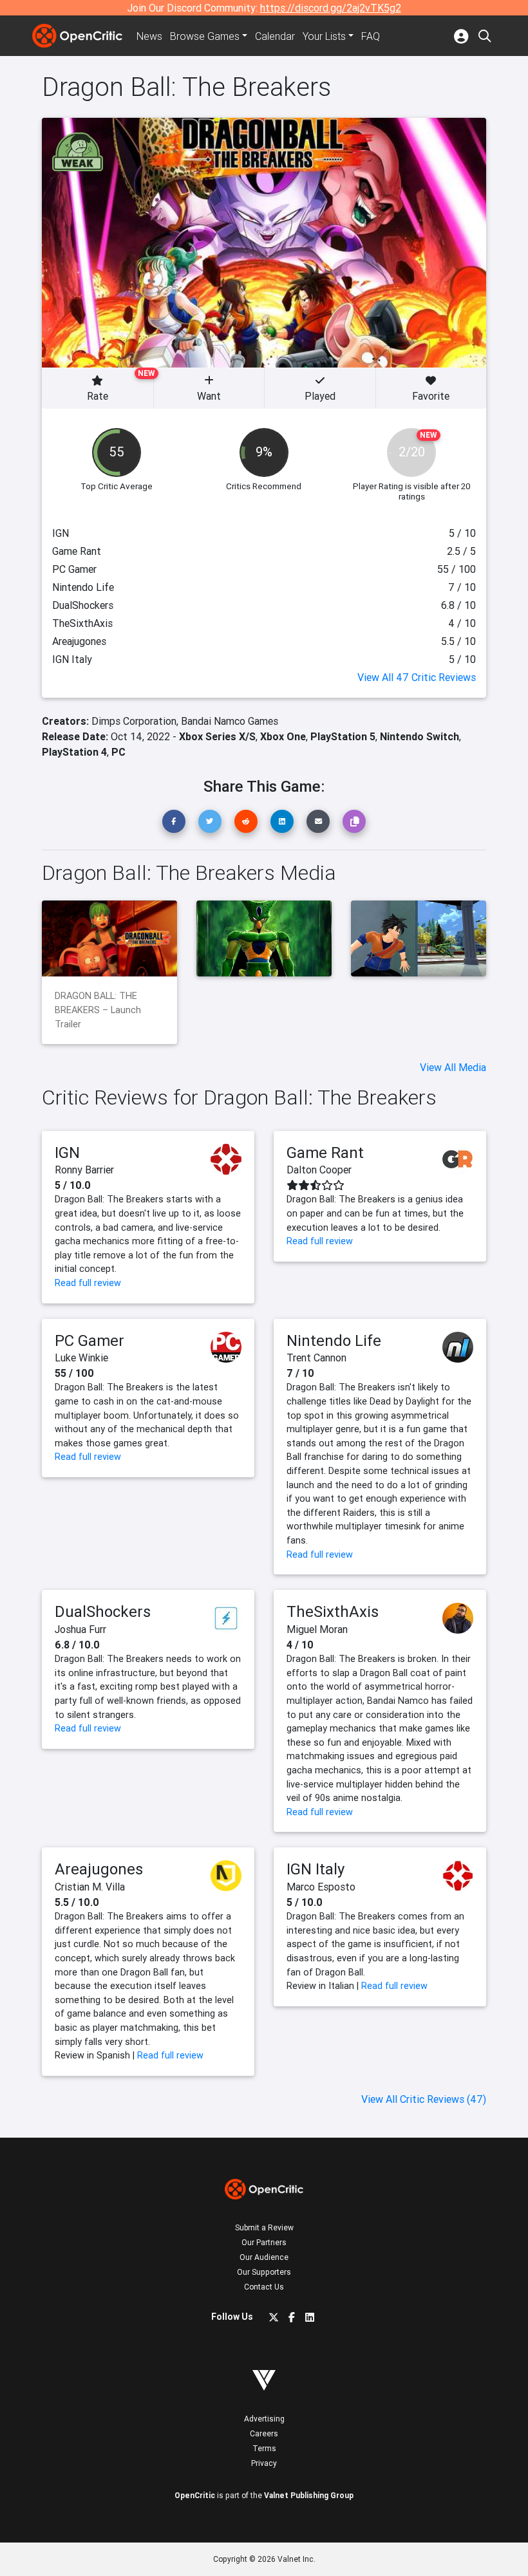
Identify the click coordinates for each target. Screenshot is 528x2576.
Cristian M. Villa (90, 1887)
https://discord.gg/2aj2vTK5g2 (331, 8)
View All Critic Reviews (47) (424, 2099)
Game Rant (325, 1153)
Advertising (264, 2419)
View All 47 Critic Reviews (417, 677)
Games (205, 36)
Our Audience (264, 2257)
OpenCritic (195, 2495)
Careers (264, 2433)
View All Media (453, 1067)
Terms (264, 2448)
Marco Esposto (321, 1887)
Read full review (88, 1283)
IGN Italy (316, 1869)
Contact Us (264, 2287)
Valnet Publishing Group (309, 2495)
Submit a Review (264, 2227)
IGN (67, 1153)
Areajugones (99, 1869)
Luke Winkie (81, 1358)
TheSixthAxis (333, 1611)
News (149, 36)
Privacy (264, 2463)
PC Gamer (90, 1340)
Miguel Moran (317, 1629)
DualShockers (103, 1611)
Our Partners (264, 2242)
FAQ (371, 36)
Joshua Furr (80, 1629)
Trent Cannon (316, 1358)
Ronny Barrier (84, 1170)
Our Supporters (264, 2272)
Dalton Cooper (319, 1170)
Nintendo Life (334, 1340)
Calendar (275, 36)
